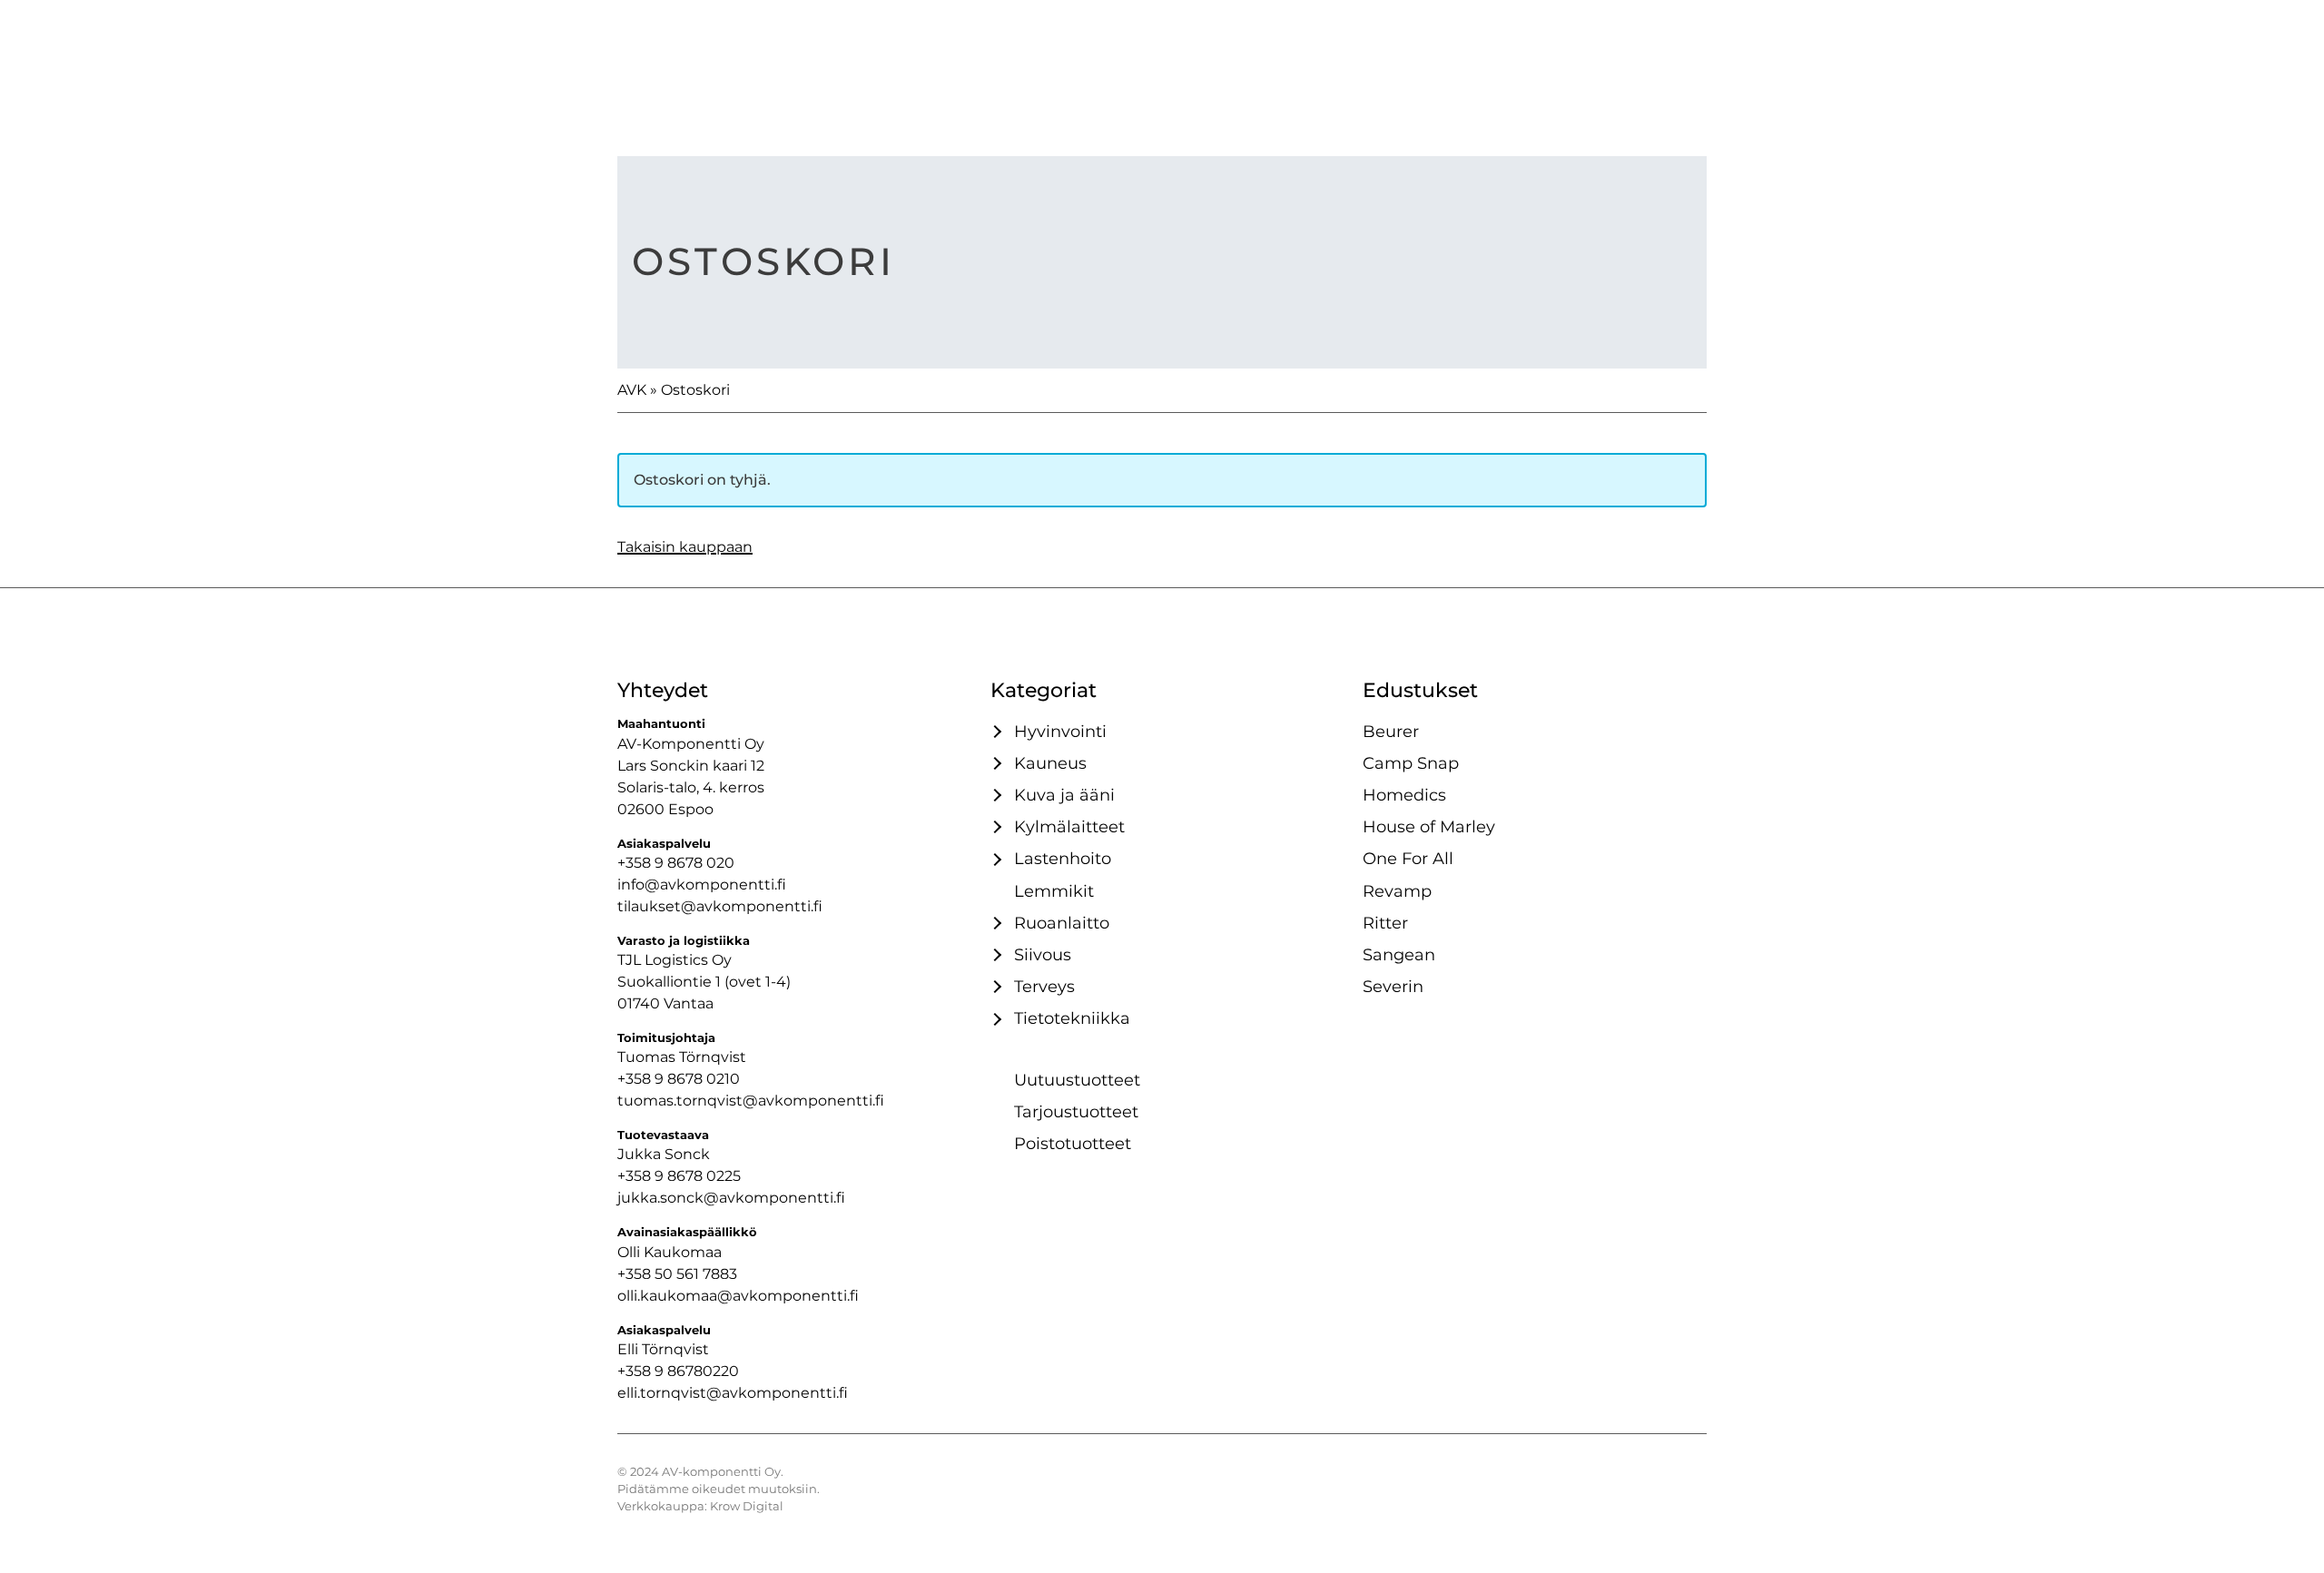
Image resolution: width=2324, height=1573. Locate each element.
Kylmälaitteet (1069, 826)
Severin (1393, 986)
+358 (636, 1371)
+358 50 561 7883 (677, 1274)
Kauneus (1050, 763)
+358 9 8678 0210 (679, 1079)
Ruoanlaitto (1062, 923)
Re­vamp (1397, 891)
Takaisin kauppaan (685, 547)
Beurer (1391, 731)
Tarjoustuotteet (1076, 1111)
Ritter (1385, 923)
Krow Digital (747, 1506)
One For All (1408, 858)
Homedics (1404, 795)
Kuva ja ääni (1064, 795)
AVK (632, 390)
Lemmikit (1054, 891)
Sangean (1399, 954)
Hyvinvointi (1060, 731)
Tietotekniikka (1072, 1018)
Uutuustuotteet (1077, 1080)
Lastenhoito (1063, 858)
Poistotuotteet (1073, 1143)
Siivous (1043, 954)
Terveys (1044, 986)
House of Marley (1429, 826)
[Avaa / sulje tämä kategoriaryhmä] (995, 732)
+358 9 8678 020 (676, 863)
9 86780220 (697, 1371)
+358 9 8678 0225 (679, 1176)
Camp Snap (1411, 763)
